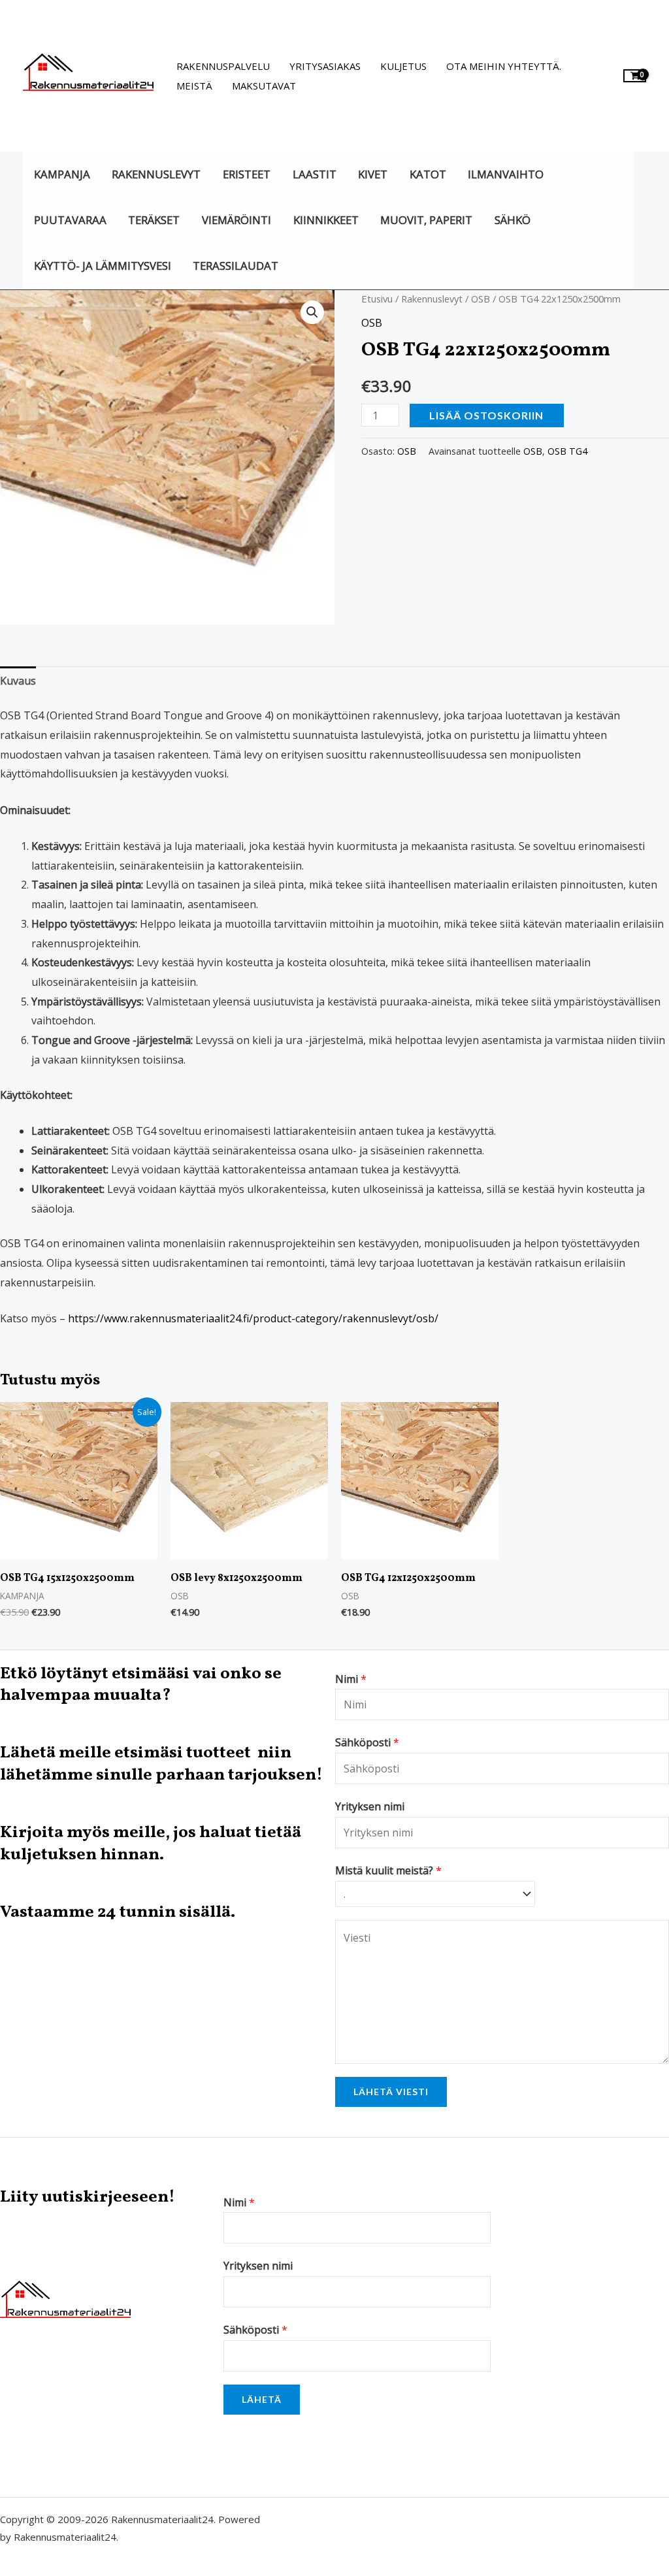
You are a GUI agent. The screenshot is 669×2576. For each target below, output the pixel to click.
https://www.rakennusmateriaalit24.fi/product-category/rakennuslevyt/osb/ (253, 1318)
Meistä (194, 86)
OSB (481, 299)
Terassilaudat (236, 266)
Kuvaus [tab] (18, 681)
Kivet (373, 174)
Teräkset (154, 220)
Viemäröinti (237, 220)
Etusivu (377, 299)
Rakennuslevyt (156, 174)
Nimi (239, 2202)
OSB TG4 (567, 451)
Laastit (315, 174)
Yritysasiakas (325, 66)
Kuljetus (403, 66)
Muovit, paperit (426, 220)
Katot (428, 174)
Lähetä (262, 2399)
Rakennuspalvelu (223, 66)
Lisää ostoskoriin (486, 415)
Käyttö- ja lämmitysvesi (103, 266)
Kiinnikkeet (326, 220)
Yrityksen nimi (258, 2266)
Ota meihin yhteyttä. (504, 66)
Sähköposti (255, 2330)
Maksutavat (264, 86)
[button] (312, 312)
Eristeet (247, 174)
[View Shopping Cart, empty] (635, 75)
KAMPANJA (62, 174)
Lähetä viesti (391, 2092)
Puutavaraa (70, 220)
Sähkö (513, 220)
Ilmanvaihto (506, 174)
